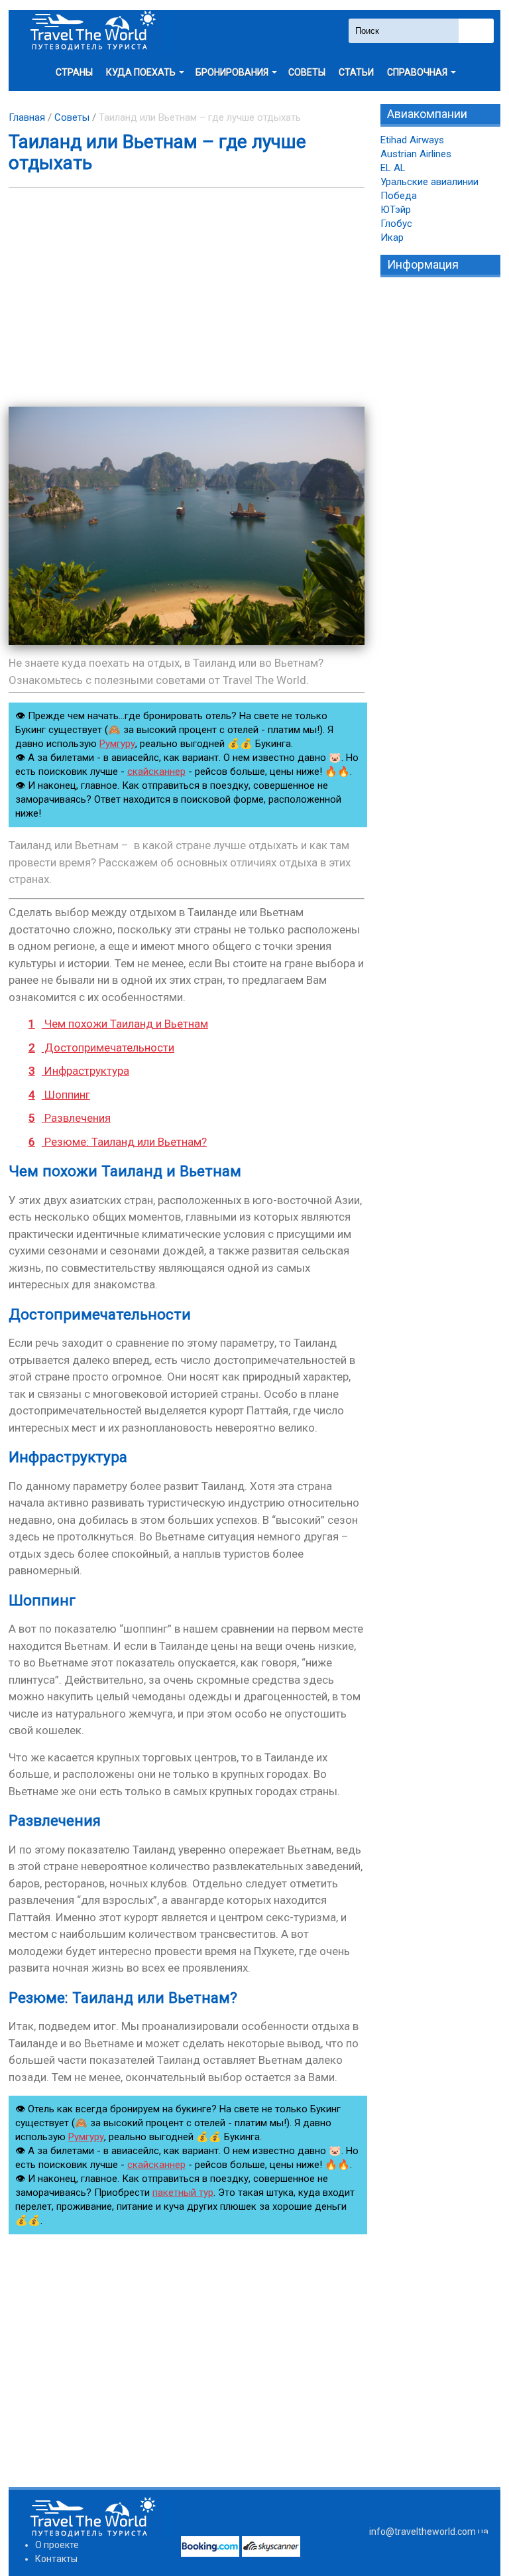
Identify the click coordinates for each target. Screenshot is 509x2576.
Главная (27, 117)
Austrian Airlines (416, 154)
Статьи (356, 72)
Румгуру (117, 744)
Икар (392, 237)
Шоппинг (59, 1095)
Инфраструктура (79, 1071)
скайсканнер (156, 772)
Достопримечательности (101, 1048)
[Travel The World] (91, 31)
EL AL (393, 168)
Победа (399, 196)
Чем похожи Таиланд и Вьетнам (118, 1024)
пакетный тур (183, 2193)
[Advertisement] (187, 297)
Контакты (56, 2559)
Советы (307, 72)
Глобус (396, 224)
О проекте (57, 2545)
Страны (74, 72)
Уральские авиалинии (429, 182)
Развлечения (70, 1118)
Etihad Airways (412, 140)
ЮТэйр (396, 210)
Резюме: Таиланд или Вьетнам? (118, 1142)
